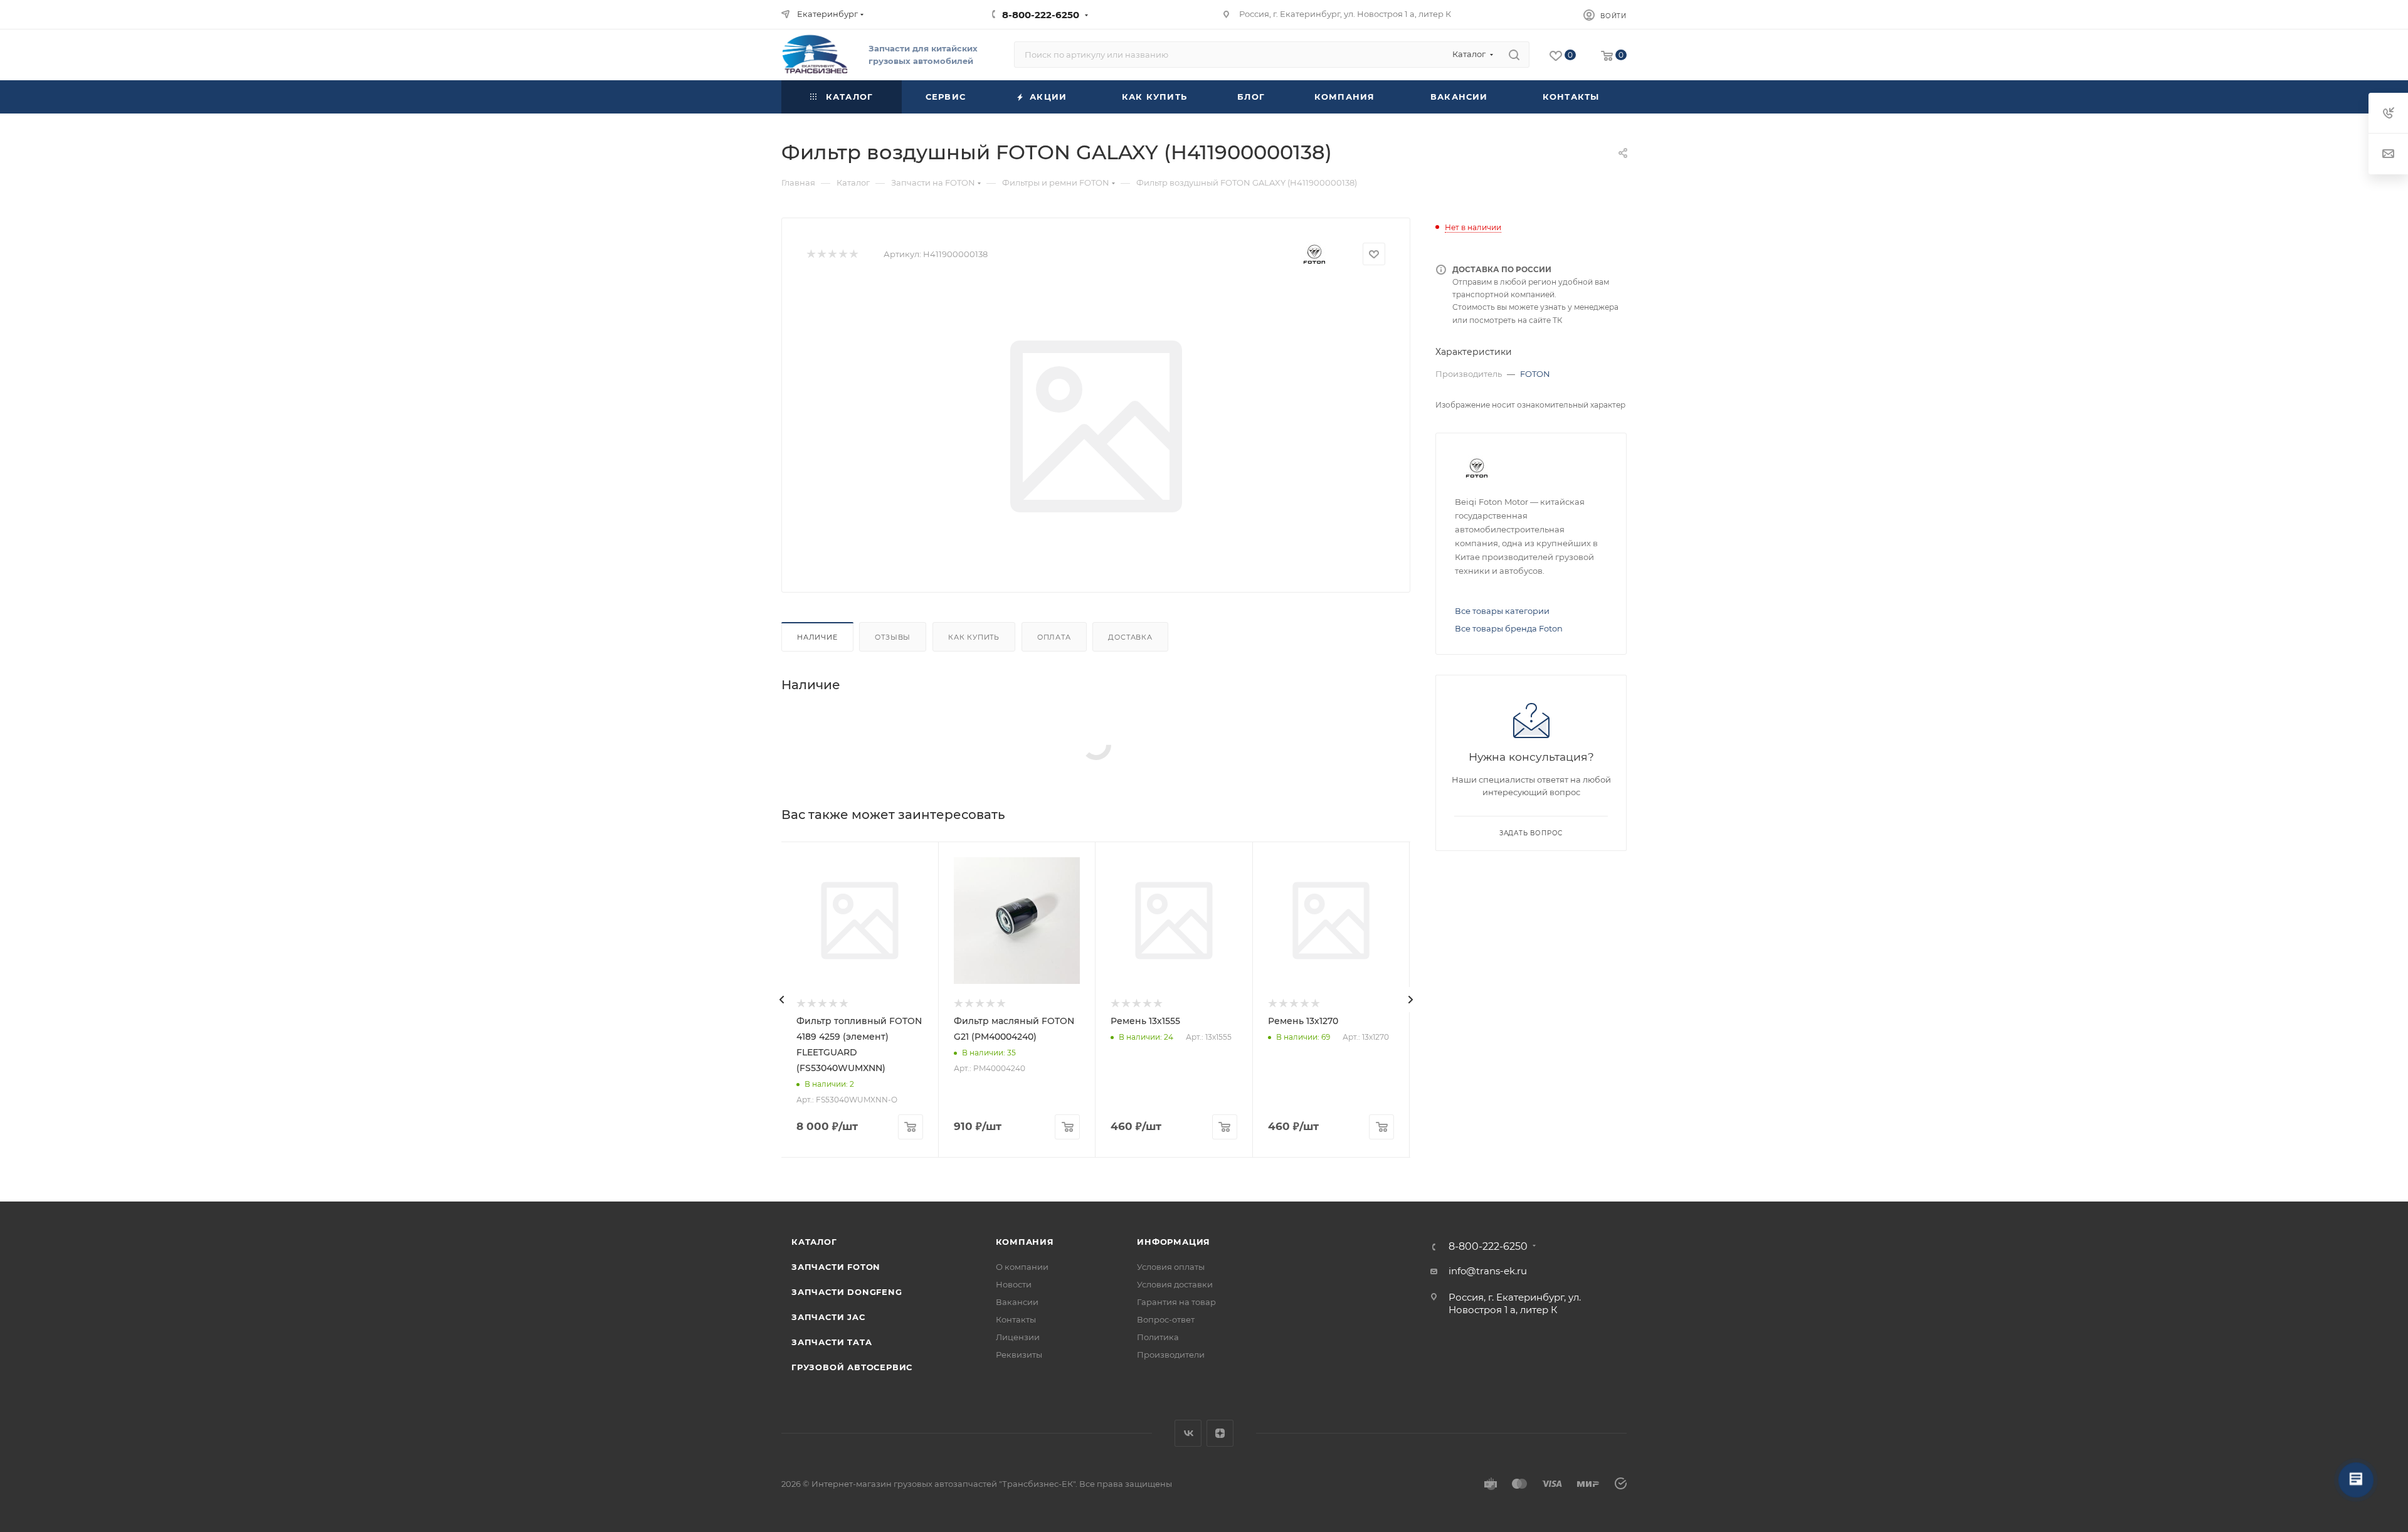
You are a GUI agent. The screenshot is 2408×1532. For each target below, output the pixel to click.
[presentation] (781, 1000)
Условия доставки (1175, 1284)
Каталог (814, 1242)
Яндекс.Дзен (1220, 1433)
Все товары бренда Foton (1509, 628)
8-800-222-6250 (1041, 15)
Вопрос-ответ (1166, 1319)
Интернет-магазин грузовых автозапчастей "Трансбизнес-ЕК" (943, 1484)
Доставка (1130, 637)
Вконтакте (1188, 1433)
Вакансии (1017, 1302)
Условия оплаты (1171, 1267)
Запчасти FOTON (836, 1267)
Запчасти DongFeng (847, 1292)
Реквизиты (1019, 1355)
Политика (1158, 1337)
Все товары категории (1502, 611)
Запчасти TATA (832, 1342)
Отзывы (893, 637)
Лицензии (1018, 1337)
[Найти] (1514, 55)
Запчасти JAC (829, 1317)
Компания (1025, 1242)
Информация (1174, 1242)
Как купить (974, 637)
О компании (1022, 1267)
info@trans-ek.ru (1488, 1271)
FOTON (1535, 374)
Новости (1014, 1284)
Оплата (1054, 637)
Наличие (817, 637)
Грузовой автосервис (852, 1367)
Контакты (1016, 1319)
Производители (1171, 1355)
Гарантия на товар (1176, 1302)
